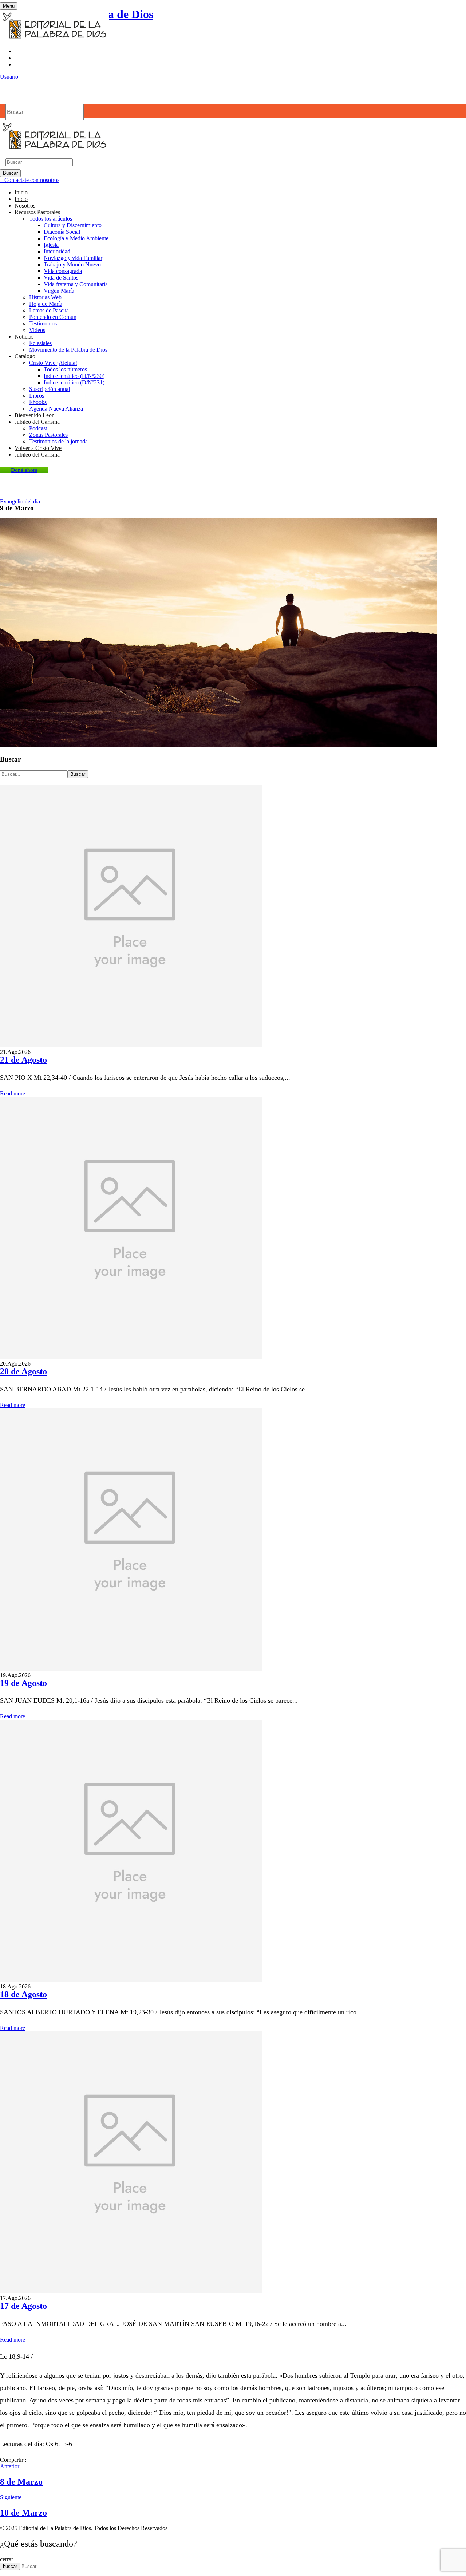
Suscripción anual (50, 389)
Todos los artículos (51, 219)
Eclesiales (40, 343)
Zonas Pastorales (48, 435)
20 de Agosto (23, 1371)
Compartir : (13, 2460)
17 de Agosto (23, 2306)
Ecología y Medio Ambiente (76, 238)
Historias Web (45, 297)
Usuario (9, 77)
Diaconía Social (62, 232)
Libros (37, 396)
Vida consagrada (63, 271)
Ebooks (38, 402)
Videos (37, 330)
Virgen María (59, 291)
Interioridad (57, 251)
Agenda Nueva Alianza (56, 409)
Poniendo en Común (53, 317)
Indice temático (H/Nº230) (74, 376)
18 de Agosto (23, 1994)
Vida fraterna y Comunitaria (76, 284)
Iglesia (51, 245)
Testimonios (43, 323)
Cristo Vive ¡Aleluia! (53, 363)
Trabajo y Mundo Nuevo (72, 264)
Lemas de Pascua (49, 310)
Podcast (38, 428)
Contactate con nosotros (32, 180)
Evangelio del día (20, 501)
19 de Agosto (23, 1683)
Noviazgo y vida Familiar (73, 258)
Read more (13, 1093)
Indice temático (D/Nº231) (74, 382)
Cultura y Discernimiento (73, 225)
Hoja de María (46, 304)
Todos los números (65, 369)
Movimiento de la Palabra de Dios (68, 350)
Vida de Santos (61, 278)
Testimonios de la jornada (58, 441)
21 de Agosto (23, 1060)
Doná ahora (24, 470)
